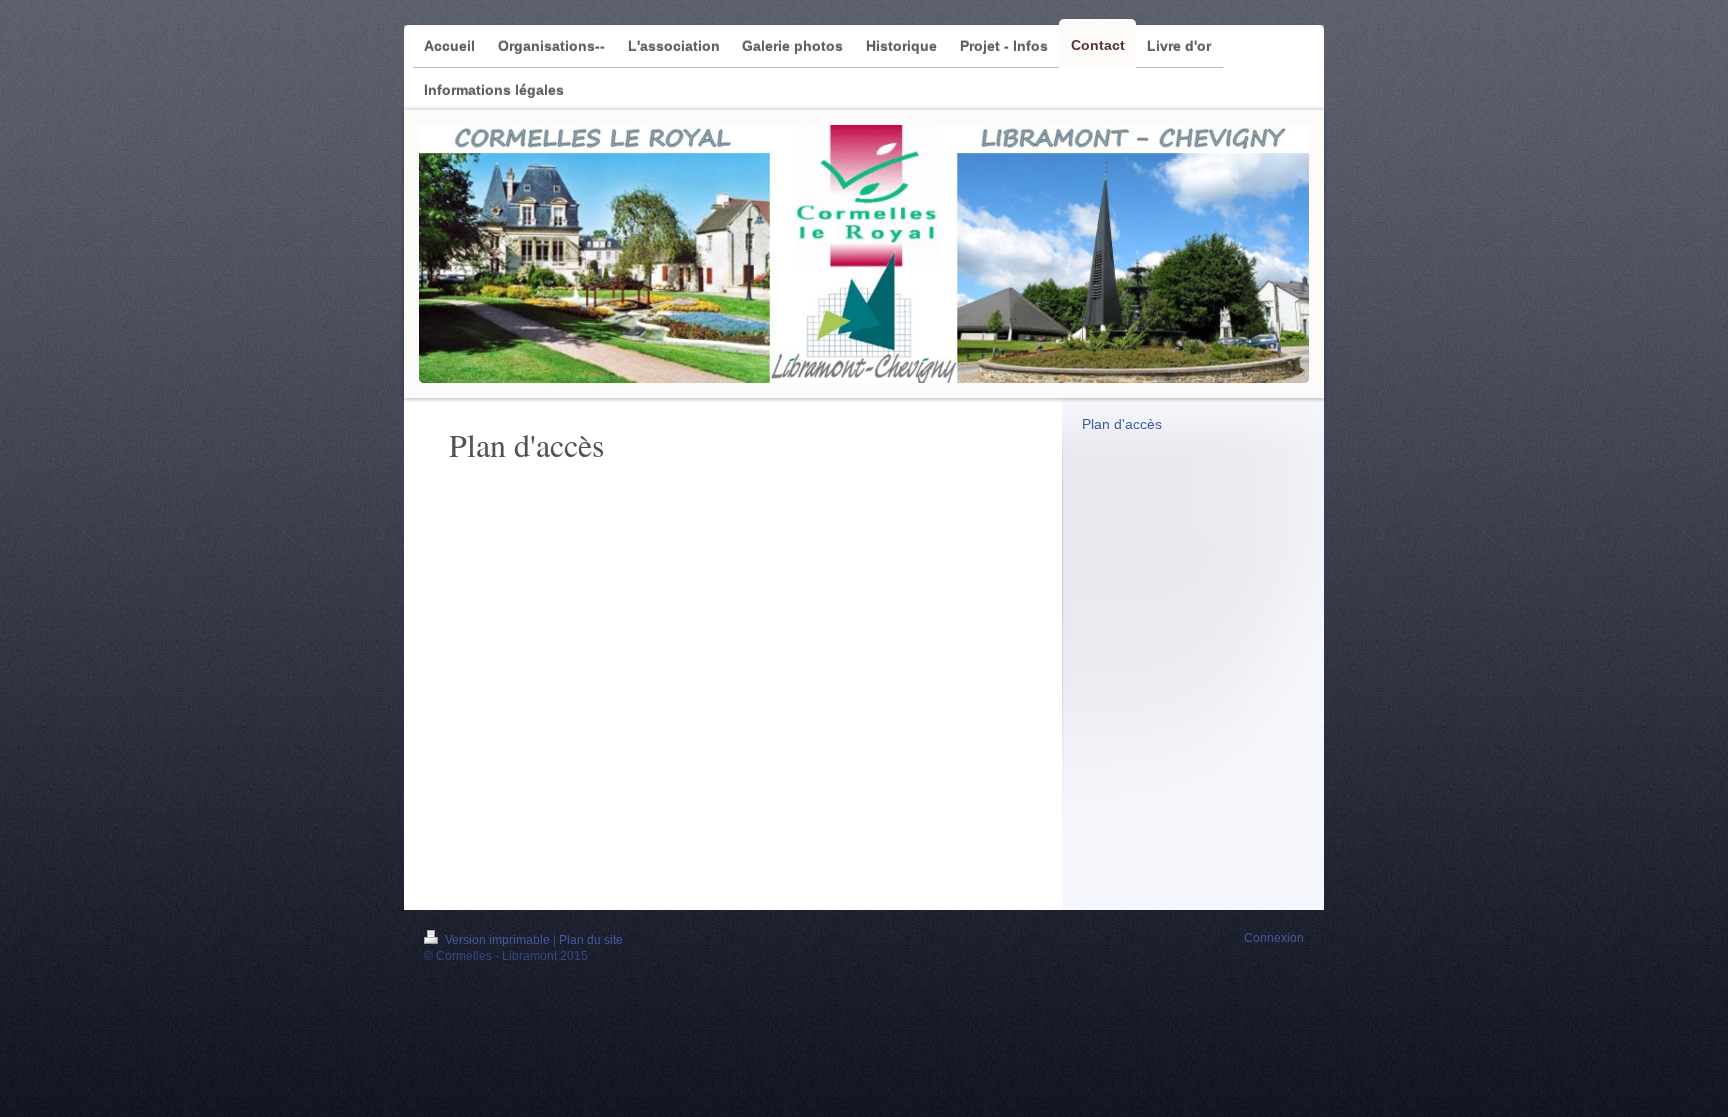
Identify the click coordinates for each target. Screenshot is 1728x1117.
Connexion (1274, 938)
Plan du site (591, 940)
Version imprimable (497, 940)
